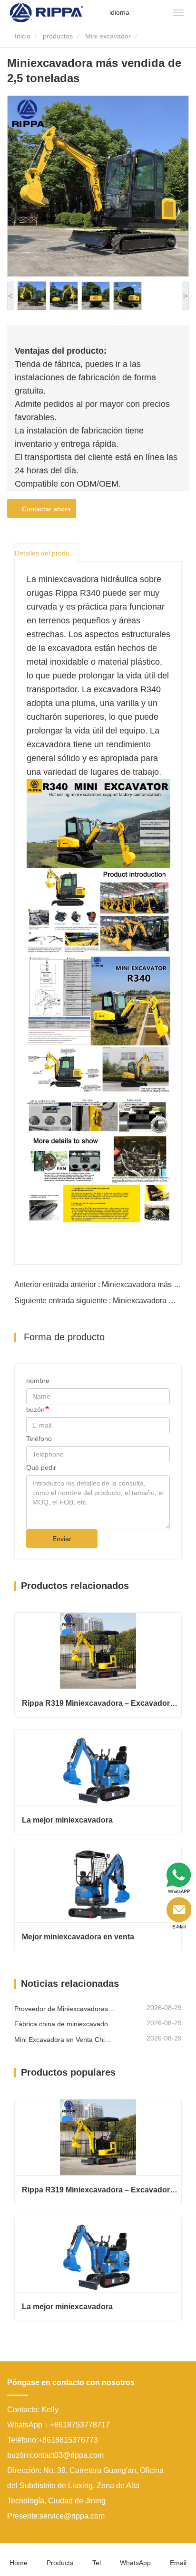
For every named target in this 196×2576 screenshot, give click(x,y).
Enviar (62, 1539)
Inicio (22, 36)
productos (58, 36)
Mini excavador (108, 36)
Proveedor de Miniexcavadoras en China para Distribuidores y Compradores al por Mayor (64, 2009)
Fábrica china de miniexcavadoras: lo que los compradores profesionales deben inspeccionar (64, 2024)
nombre (38, 1381)
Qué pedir (41, 1467)
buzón (35, 1410)
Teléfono (39, 1438)
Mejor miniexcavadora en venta (78, 1937)
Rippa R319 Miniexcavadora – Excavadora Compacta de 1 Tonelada (102, 1703)
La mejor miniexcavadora (67, 1820)
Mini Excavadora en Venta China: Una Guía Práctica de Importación (64, 2040)
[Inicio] (46, 12)
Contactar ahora (44, 509)
